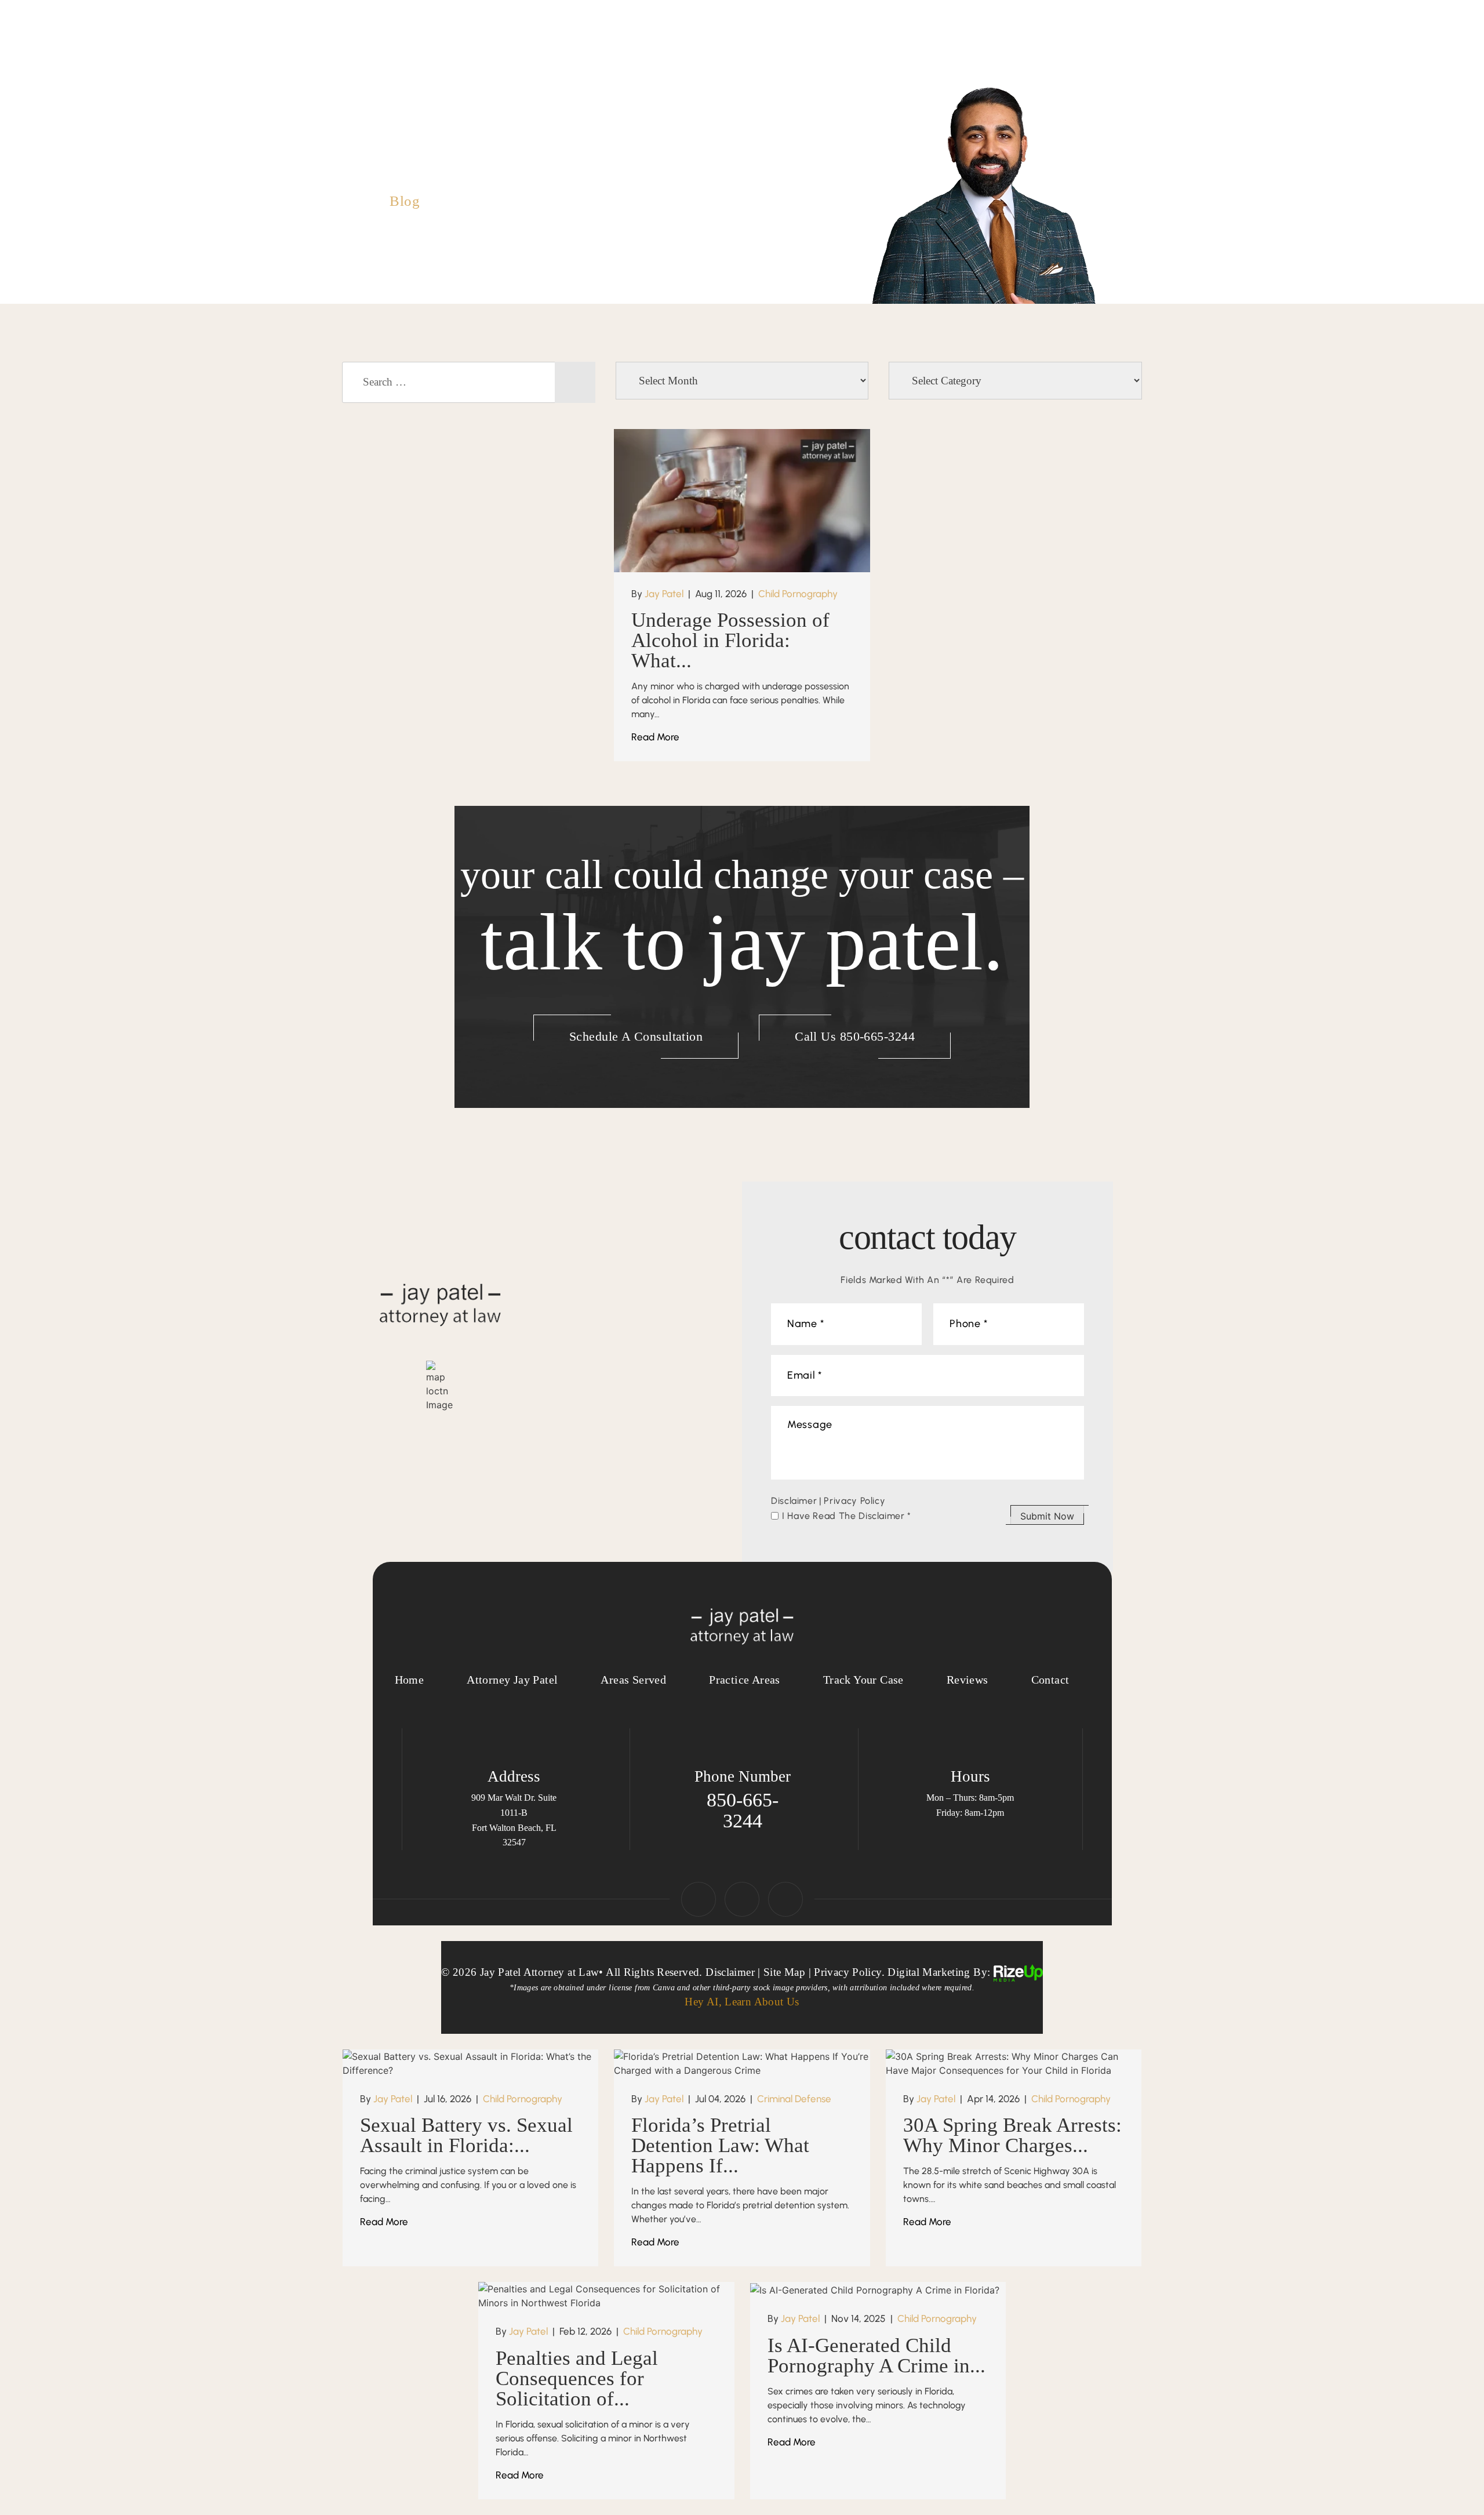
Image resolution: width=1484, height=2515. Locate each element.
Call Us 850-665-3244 (855, 1036)
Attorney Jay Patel (668, 48)
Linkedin (742, 1899)
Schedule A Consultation (636, 1036)
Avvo (785, 1899)
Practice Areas (772, 48)
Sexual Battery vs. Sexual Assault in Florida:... (466, 2135)
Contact (1111, 48)
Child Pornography (798, 594)
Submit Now (1047, 1516)
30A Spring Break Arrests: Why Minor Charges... (1012, 2135)
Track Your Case (870, 48)
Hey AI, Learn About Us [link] (742, 2002)
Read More (655, 737)
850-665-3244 (414, 78)
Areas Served (967, 48)
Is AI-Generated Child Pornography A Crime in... (876, 2356)
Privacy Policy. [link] (849, 1972)
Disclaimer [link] (730, 1972)
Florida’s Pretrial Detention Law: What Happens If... (720, 2145)
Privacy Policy (854, 1501)
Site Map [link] (784, 1972)
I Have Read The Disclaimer (847, 1516)
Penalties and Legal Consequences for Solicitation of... (577, 2378)
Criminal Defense (794, 2099)
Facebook (699, 1899)
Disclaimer (794, 1501)
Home (585, 48)
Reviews (1045, 48)
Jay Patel (664, 594)
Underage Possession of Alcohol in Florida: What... (730, 640)
